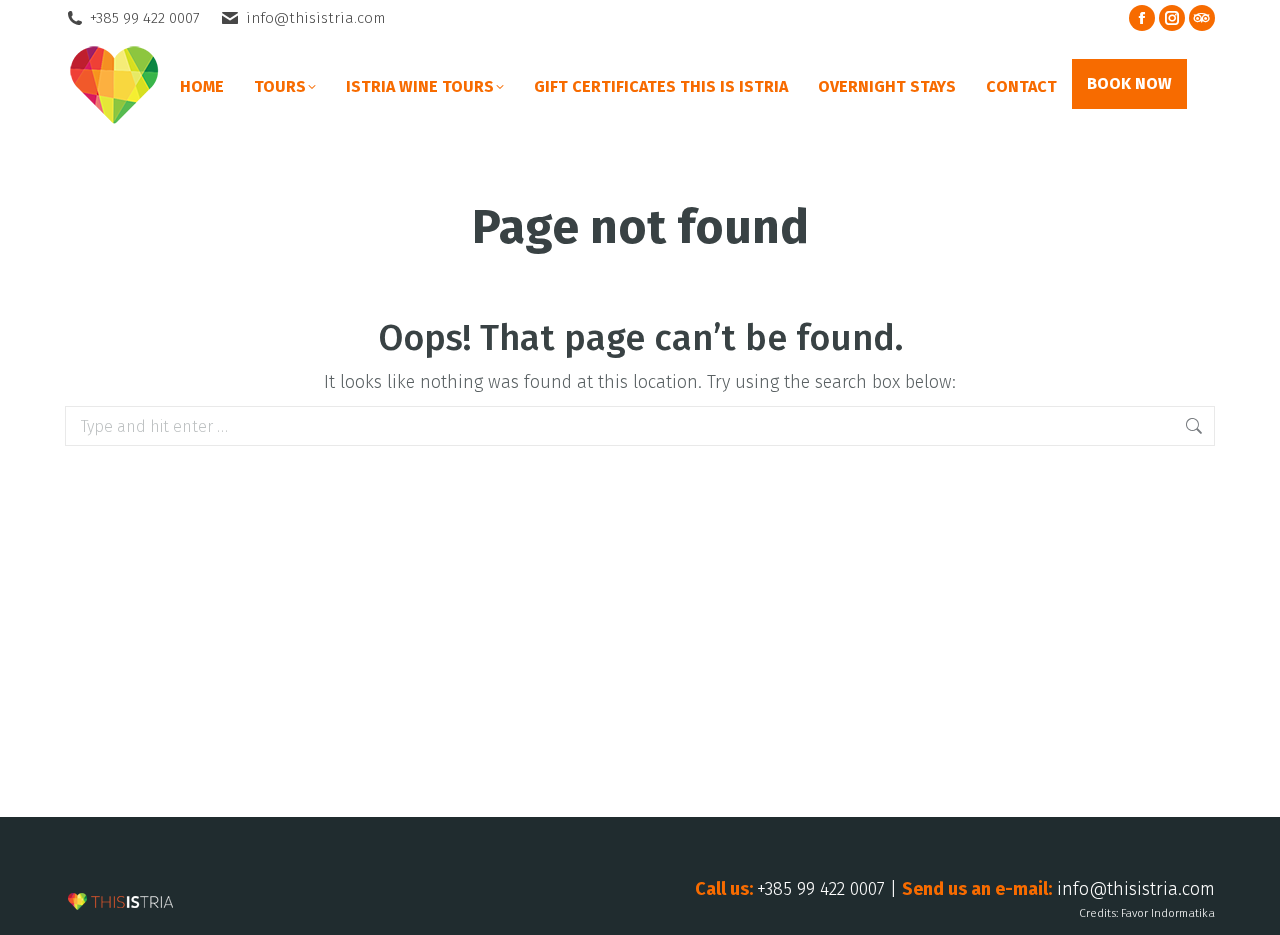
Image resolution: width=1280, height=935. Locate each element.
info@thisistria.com (315, 18)
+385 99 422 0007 (145, 18)
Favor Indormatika (1168, 913)
